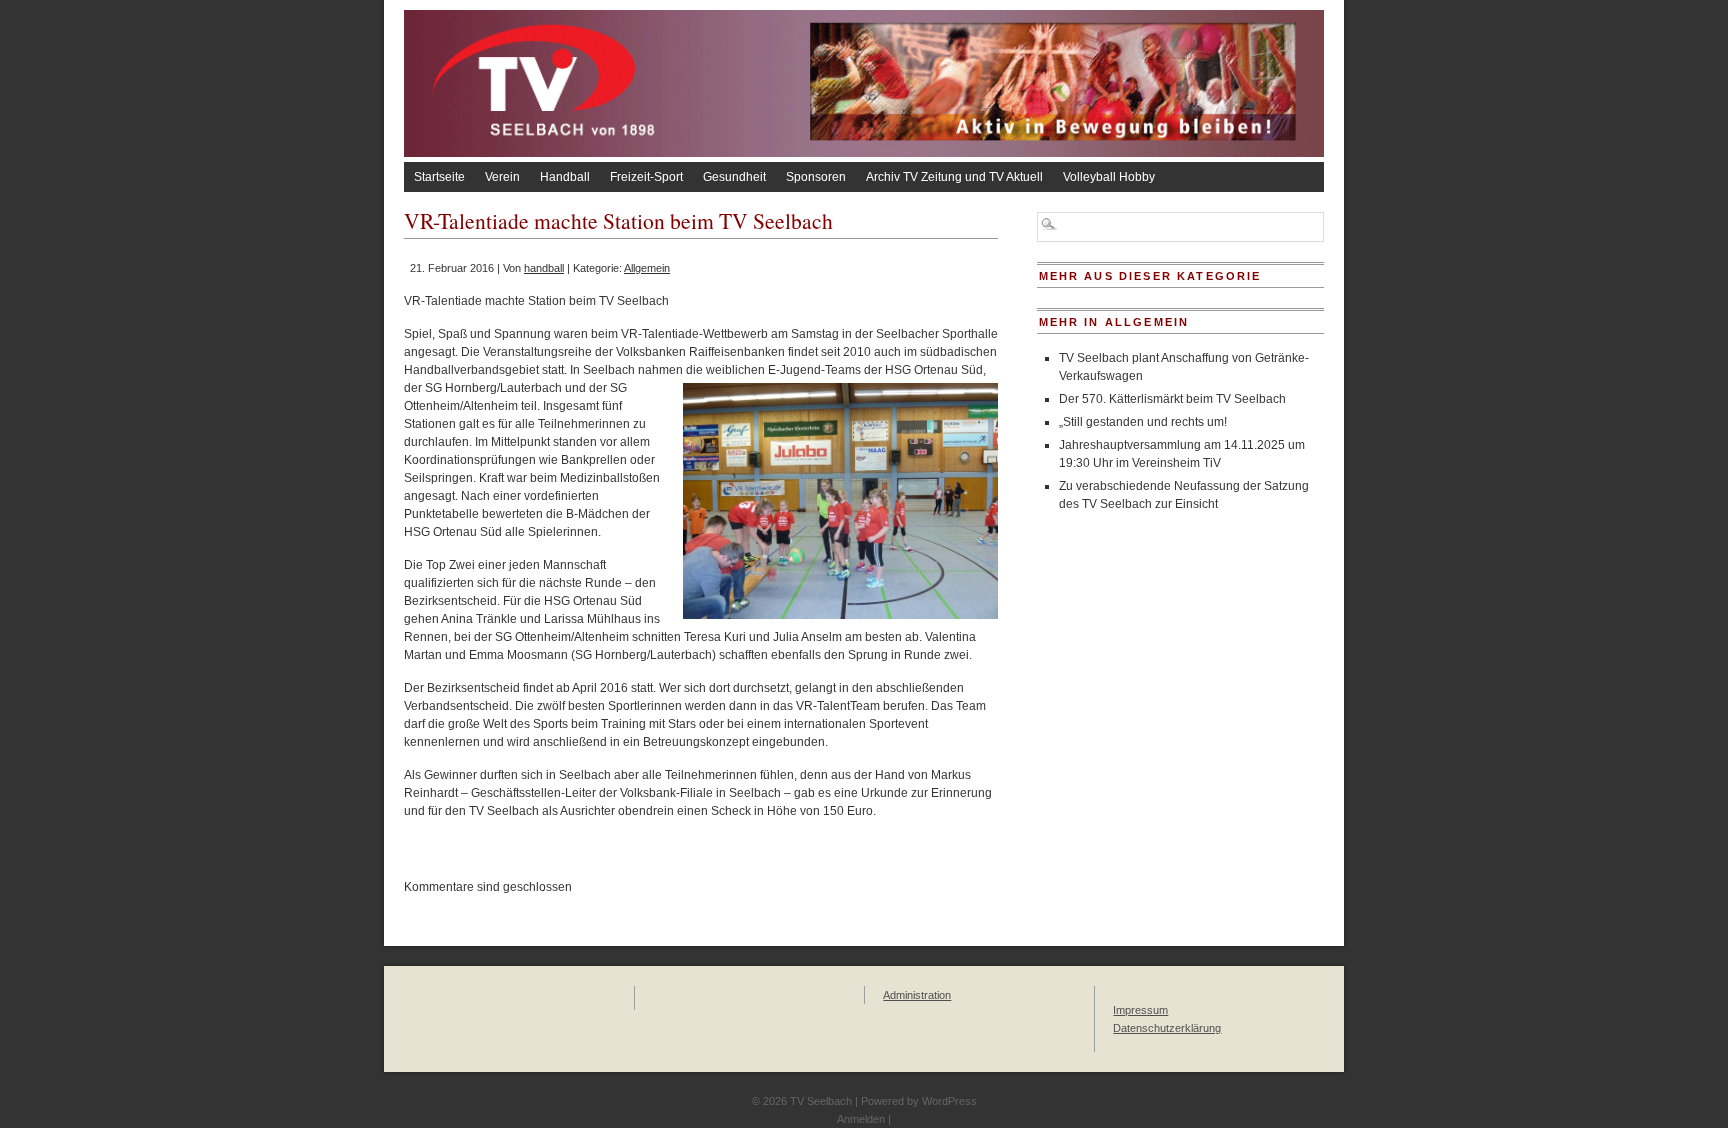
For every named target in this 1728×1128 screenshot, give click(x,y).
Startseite (439, 177)
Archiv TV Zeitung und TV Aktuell (954, 177)
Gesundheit (734, 177)
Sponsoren (816, 177)
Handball (565, 177)
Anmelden (861, 1119)
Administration (917, 995)
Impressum (1140, 1010)
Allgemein (647, 268)
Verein (502, 177)
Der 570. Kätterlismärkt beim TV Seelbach (1172, 399)
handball (544, 268)
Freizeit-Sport (646, 177)
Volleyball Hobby (1109, 177)
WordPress (949, 1101)
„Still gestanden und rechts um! (1143, 422)
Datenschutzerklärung (1167, 1028)
